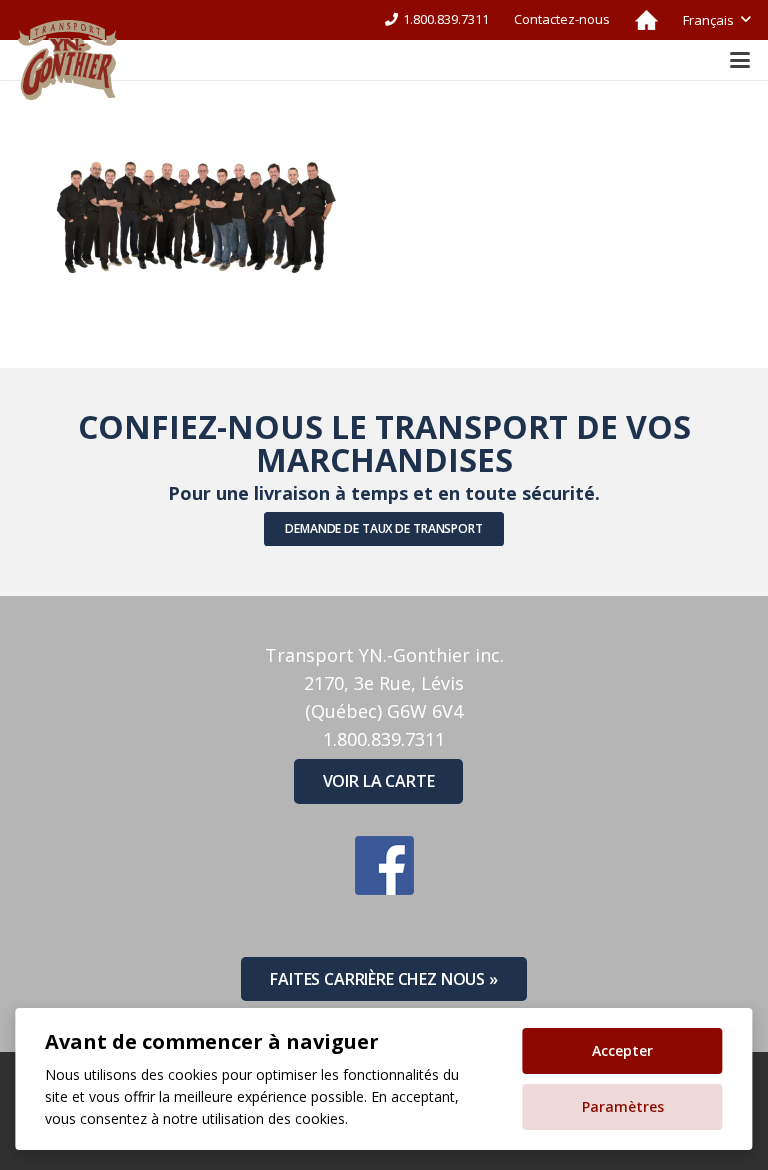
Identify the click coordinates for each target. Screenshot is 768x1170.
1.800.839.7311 (384, 739)
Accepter (622, 1050)
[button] (716, 20)
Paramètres (623, 1106)
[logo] (67, 60)
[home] (646, 20)
